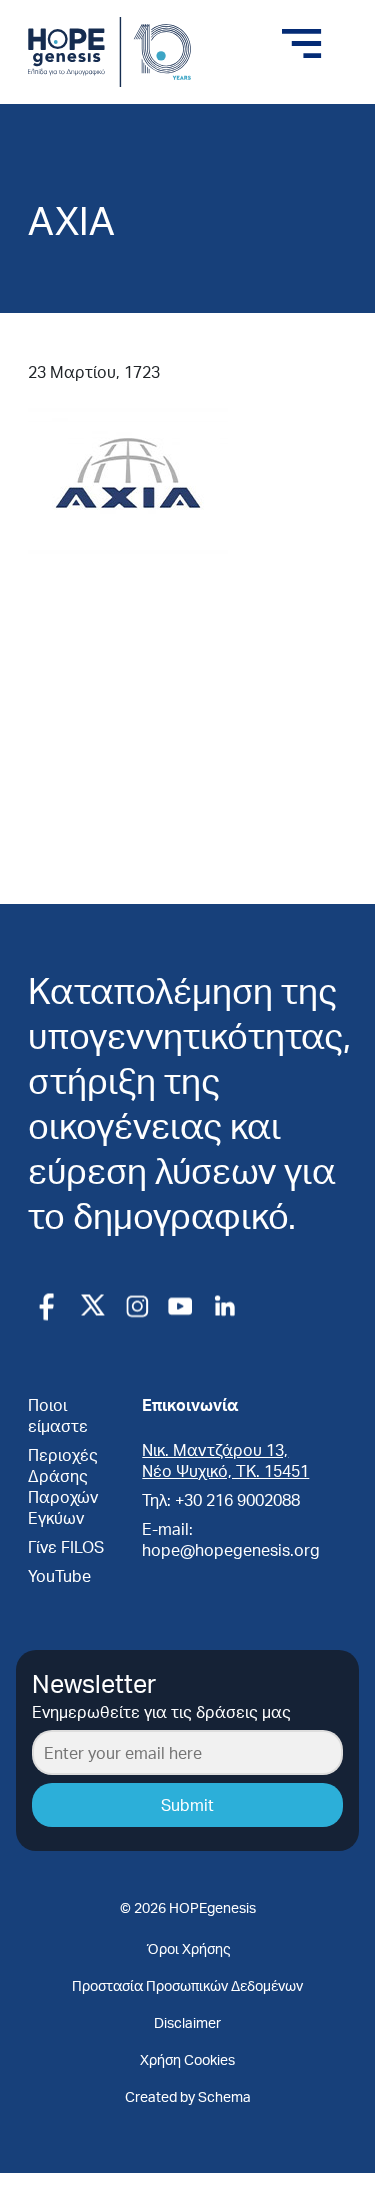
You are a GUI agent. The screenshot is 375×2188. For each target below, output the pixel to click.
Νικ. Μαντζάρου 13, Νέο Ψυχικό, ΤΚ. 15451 (225, 1460)
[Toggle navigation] (302, 44)
